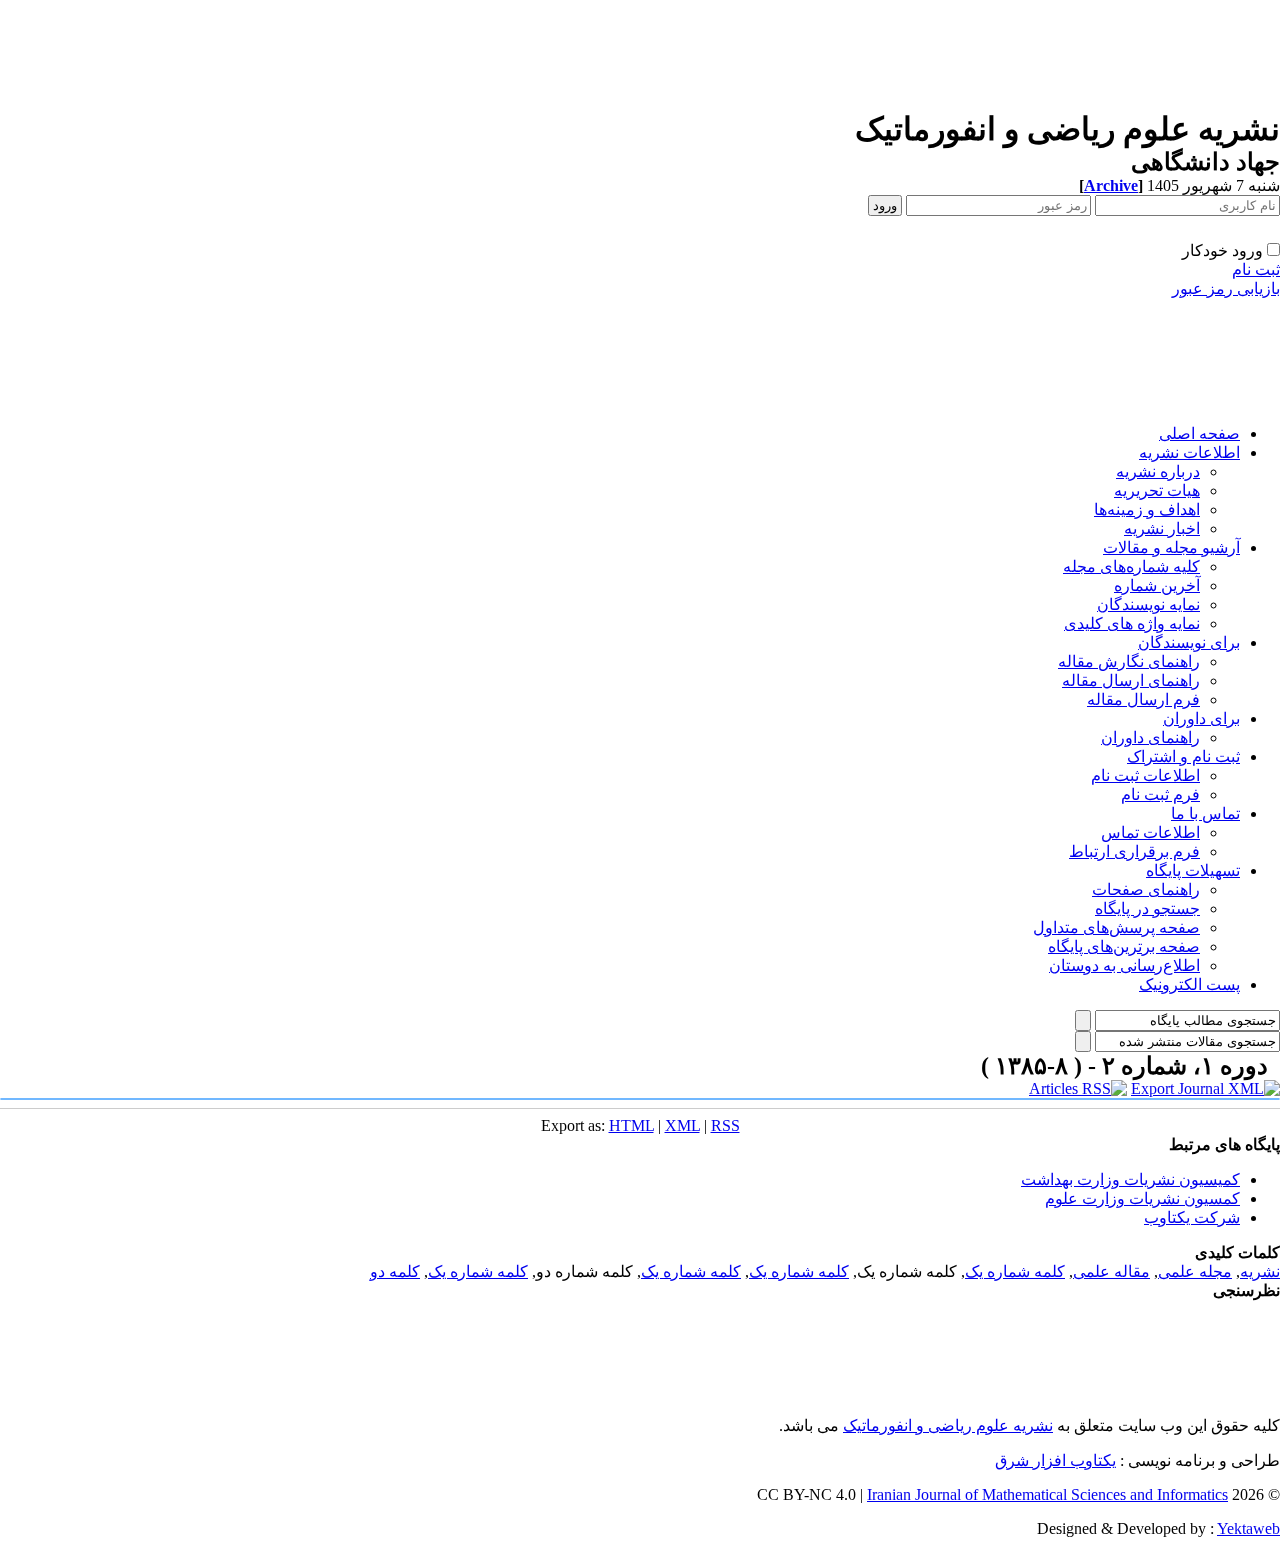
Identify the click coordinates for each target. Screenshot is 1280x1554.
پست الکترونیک (1189, 984)
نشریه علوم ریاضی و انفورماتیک (948, 1425)
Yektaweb (1248, 1528)
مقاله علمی (1111, 1271)
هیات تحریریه (1157, 490)
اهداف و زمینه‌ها (1147, 509)
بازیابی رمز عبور (1226, 288)
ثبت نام (1256, 269)
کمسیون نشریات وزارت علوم (1142, 1198)
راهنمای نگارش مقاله (1129, 661)
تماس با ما (1205, 813)
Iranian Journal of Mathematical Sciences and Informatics (1047, 1494)
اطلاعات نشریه (1189, 452)
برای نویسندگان (1189, 642)
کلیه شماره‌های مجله (1131, 566)
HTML (631, 1125)
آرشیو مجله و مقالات (1171, 547)
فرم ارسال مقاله (1143, 699)
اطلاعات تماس (1150, 832)
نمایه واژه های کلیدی (1132, 623)
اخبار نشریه (1162, 528)
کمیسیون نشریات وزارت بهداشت (1130, 1179)
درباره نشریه (1158, 471)
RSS (725, 1125)
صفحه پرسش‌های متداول (1116, 927)
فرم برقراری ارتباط (1134, 851)
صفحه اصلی (1199, 433)
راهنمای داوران (1150, 737)
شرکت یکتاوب (1192, 1217)
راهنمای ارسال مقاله (1131, 680)
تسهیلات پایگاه (1193, 870)
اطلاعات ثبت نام (1145, 775)
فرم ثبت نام (1160, 794)
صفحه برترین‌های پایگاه (1124, 946)
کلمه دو (395, 1271)
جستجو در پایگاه (1147, 908)
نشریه (1260, 1271)
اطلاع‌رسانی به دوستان (1124, 965)
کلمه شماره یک (1015, 1271)
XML (682, 1125)
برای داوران (1201, 718)
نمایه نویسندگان (1148, 604)
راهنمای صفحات (1146, 889)
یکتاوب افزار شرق (1055, 1460)
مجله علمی (1195, 1271)
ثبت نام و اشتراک (1183, 756)
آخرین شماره (1157, 585)
